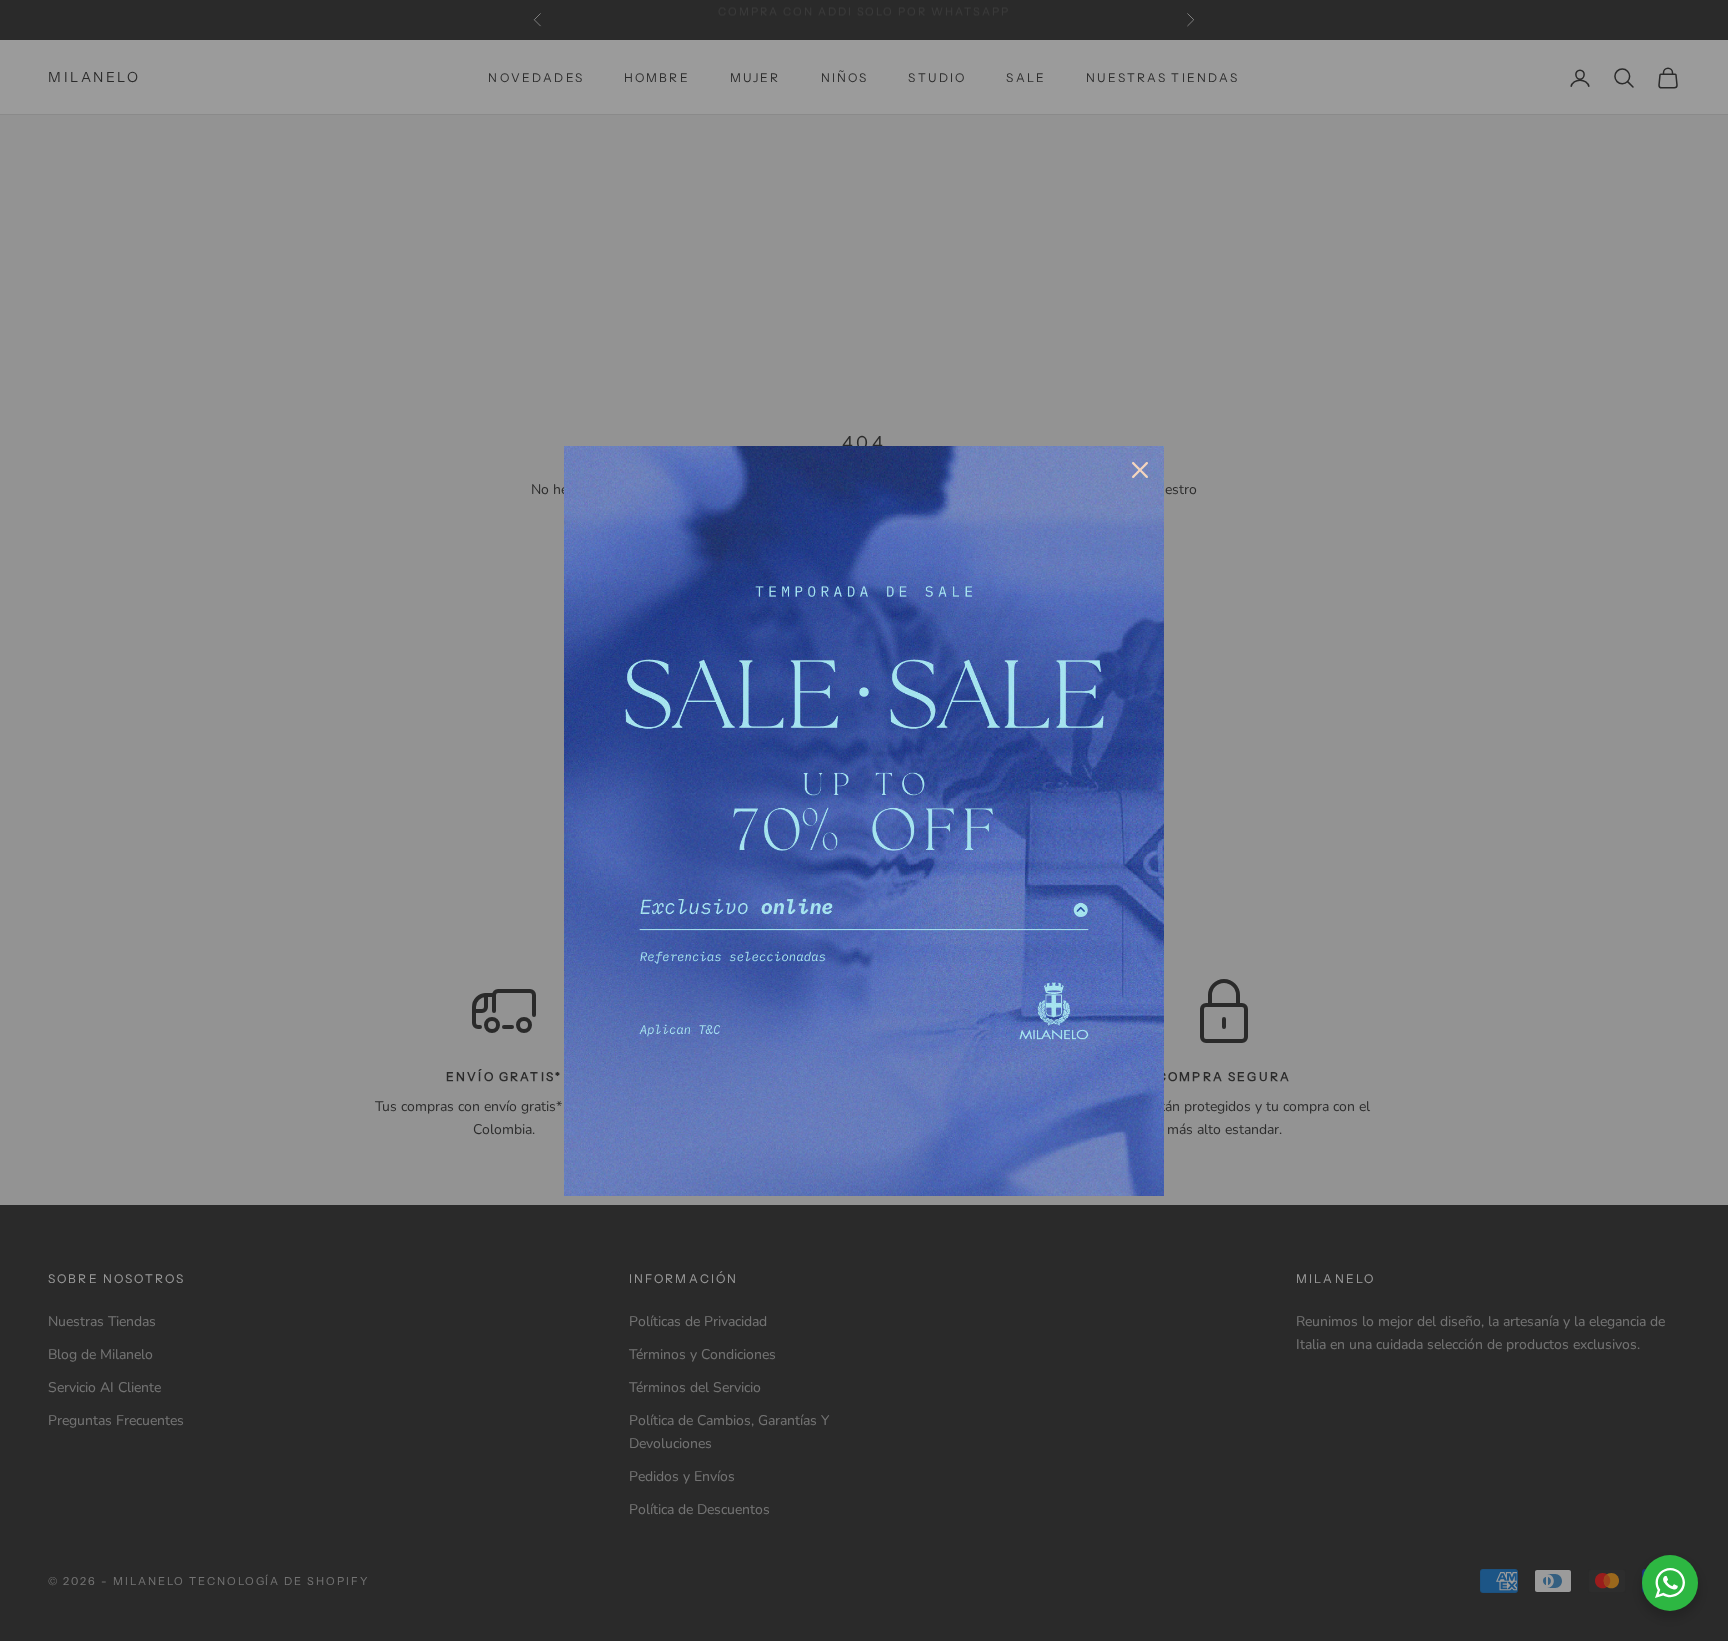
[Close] (1140, 470)
